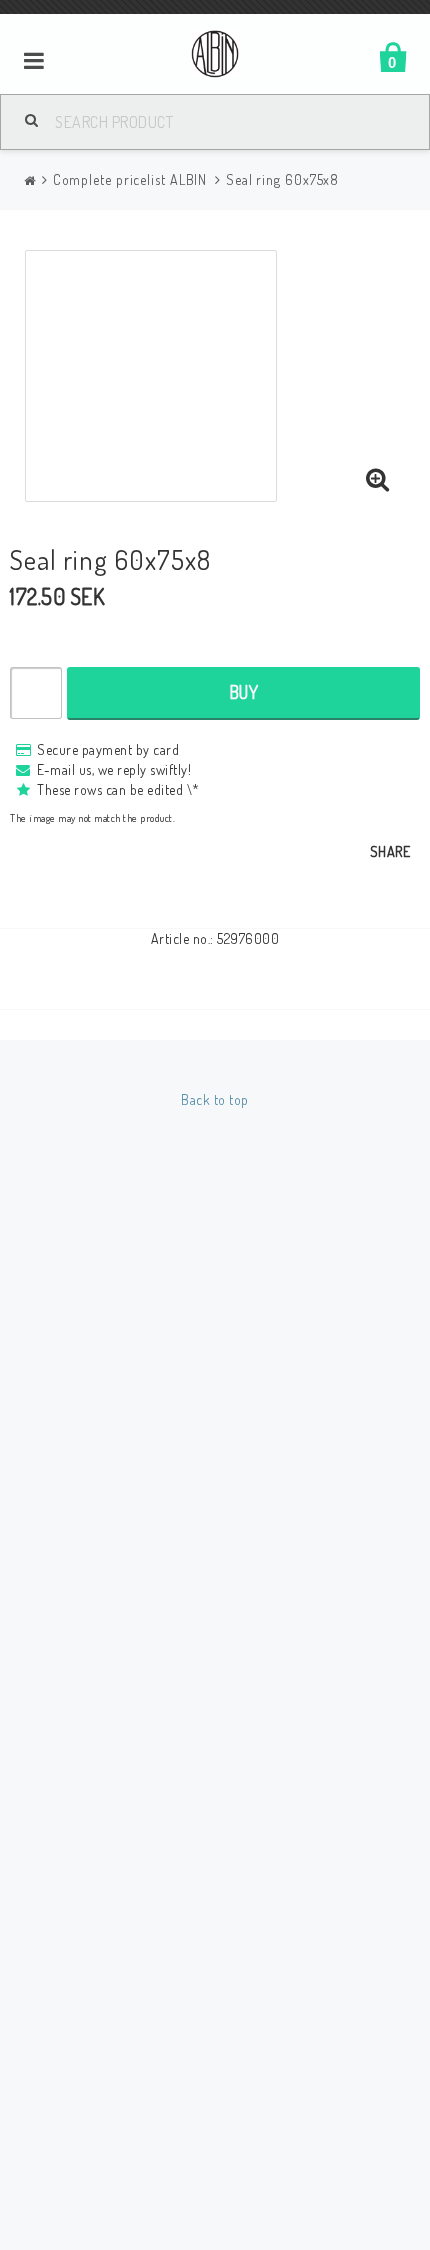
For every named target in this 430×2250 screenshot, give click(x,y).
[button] (378, 480)
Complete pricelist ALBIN (130, 179)
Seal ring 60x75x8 (282, 179)
